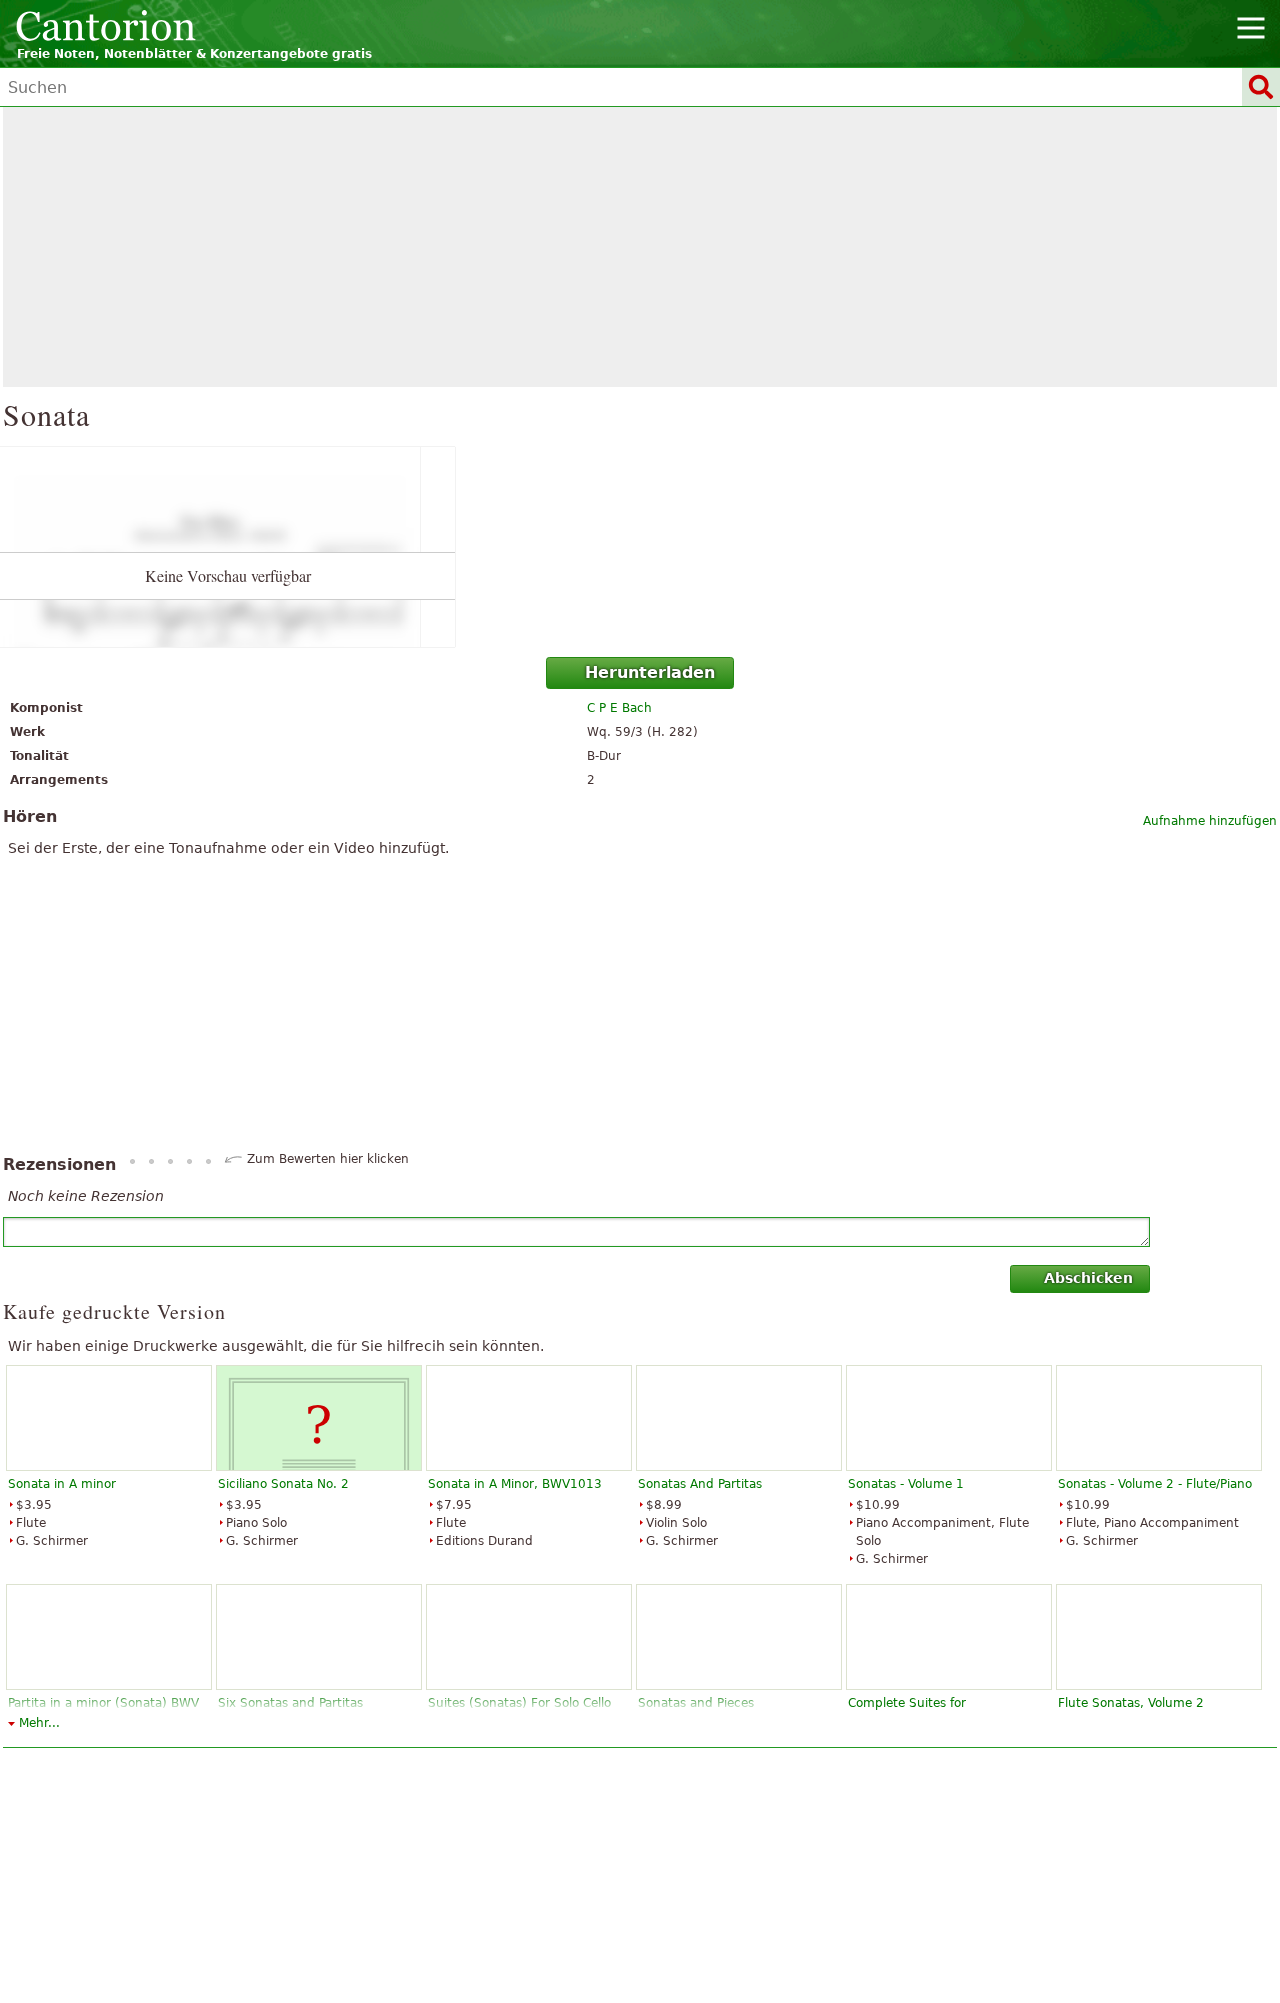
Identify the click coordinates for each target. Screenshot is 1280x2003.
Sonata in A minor (62, 1484)
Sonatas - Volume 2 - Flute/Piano (1155, 1484)
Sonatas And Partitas (700, 1484)
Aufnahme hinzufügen (1210, 821)
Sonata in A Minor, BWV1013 (515, 1484)
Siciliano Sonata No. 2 (283, 1484)
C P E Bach (619, 708)
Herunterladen (650, 672)
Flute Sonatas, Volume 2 (1131, 1703)
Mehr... (39, 1723)
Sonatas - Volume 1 (906, 1484)
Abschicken (1088, 1278)
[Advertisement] (640, 247)
